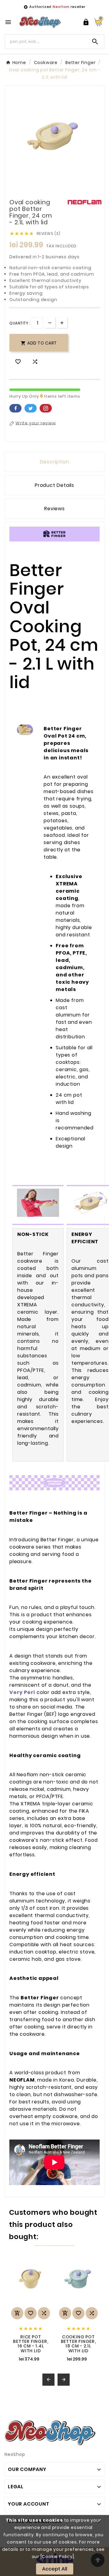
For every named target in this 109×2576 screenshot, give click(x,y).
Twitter (31, 408)
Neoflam (61, 7)
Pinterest (46, 408)
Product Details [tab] (54, 485)
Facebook (15, 408)
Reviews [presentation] (54, 509)
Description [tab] (55, 462)
